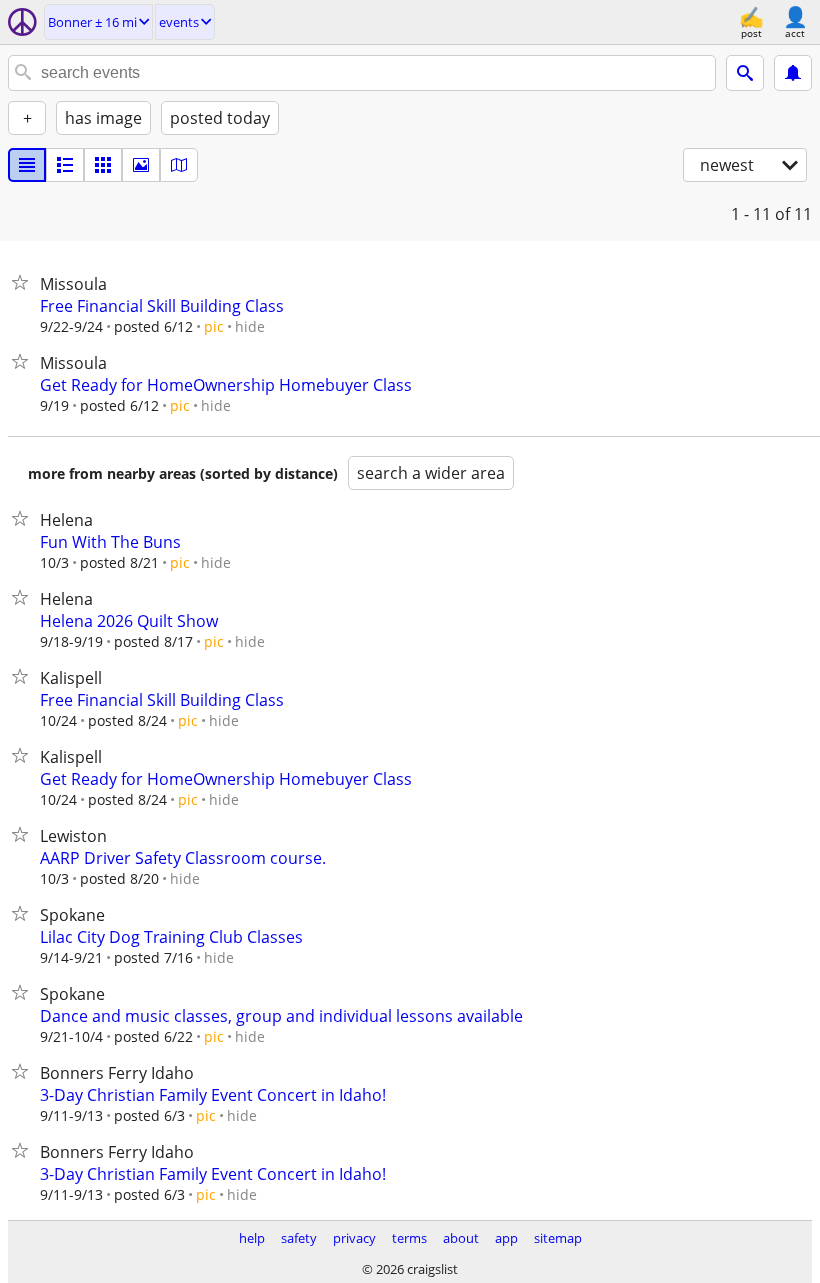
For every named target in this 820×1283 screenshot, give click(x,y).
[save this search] (793, 73)
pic (214, 326)
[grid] (103, 165)
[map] (179, 165)
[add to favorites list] (24, 282)
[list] (27, 165)
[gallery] (141, 165)
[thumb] (65, 165)
